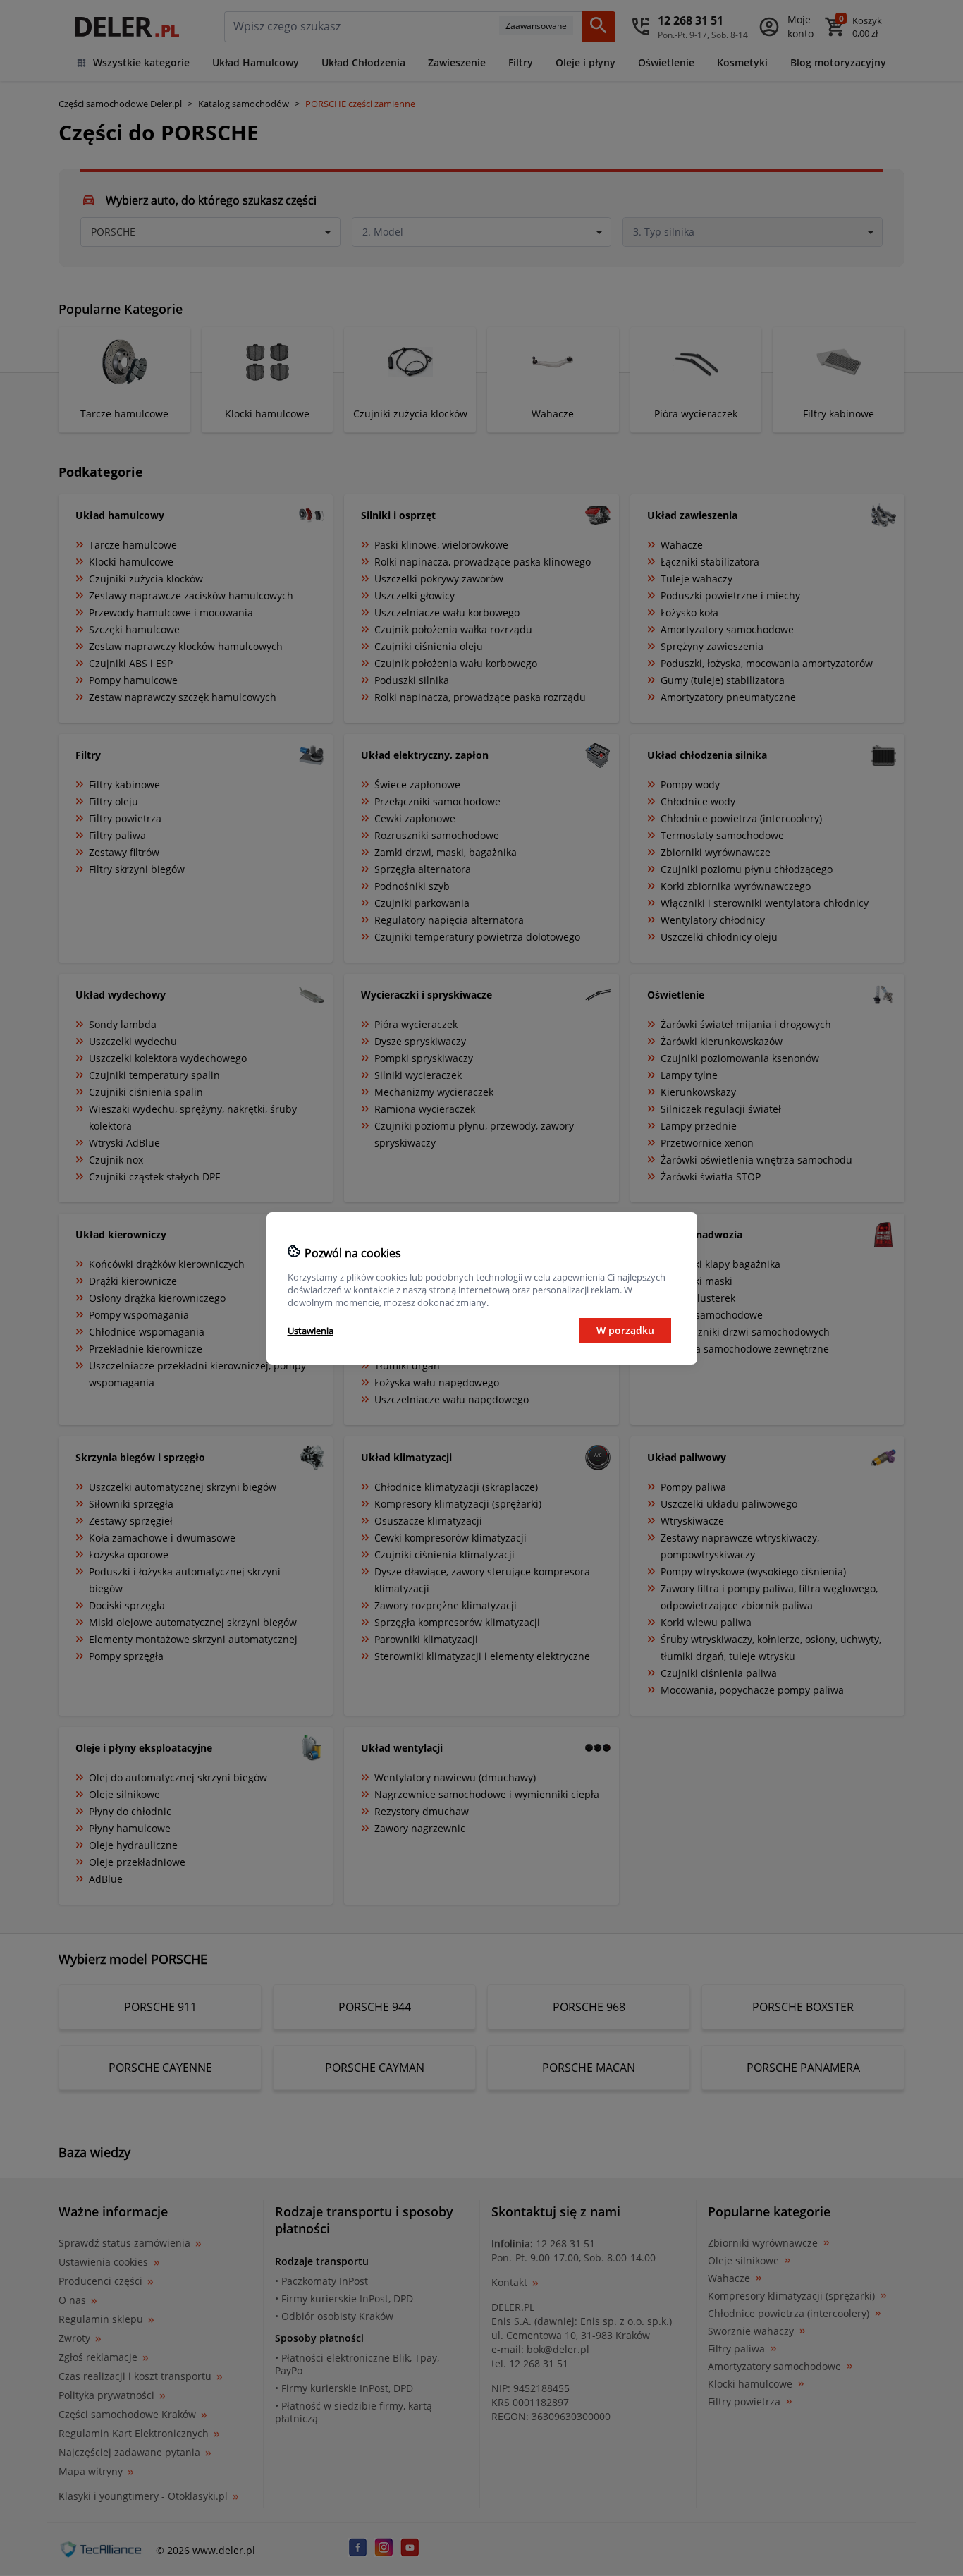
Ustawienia (311, 1331)
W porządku (625, 1330)
